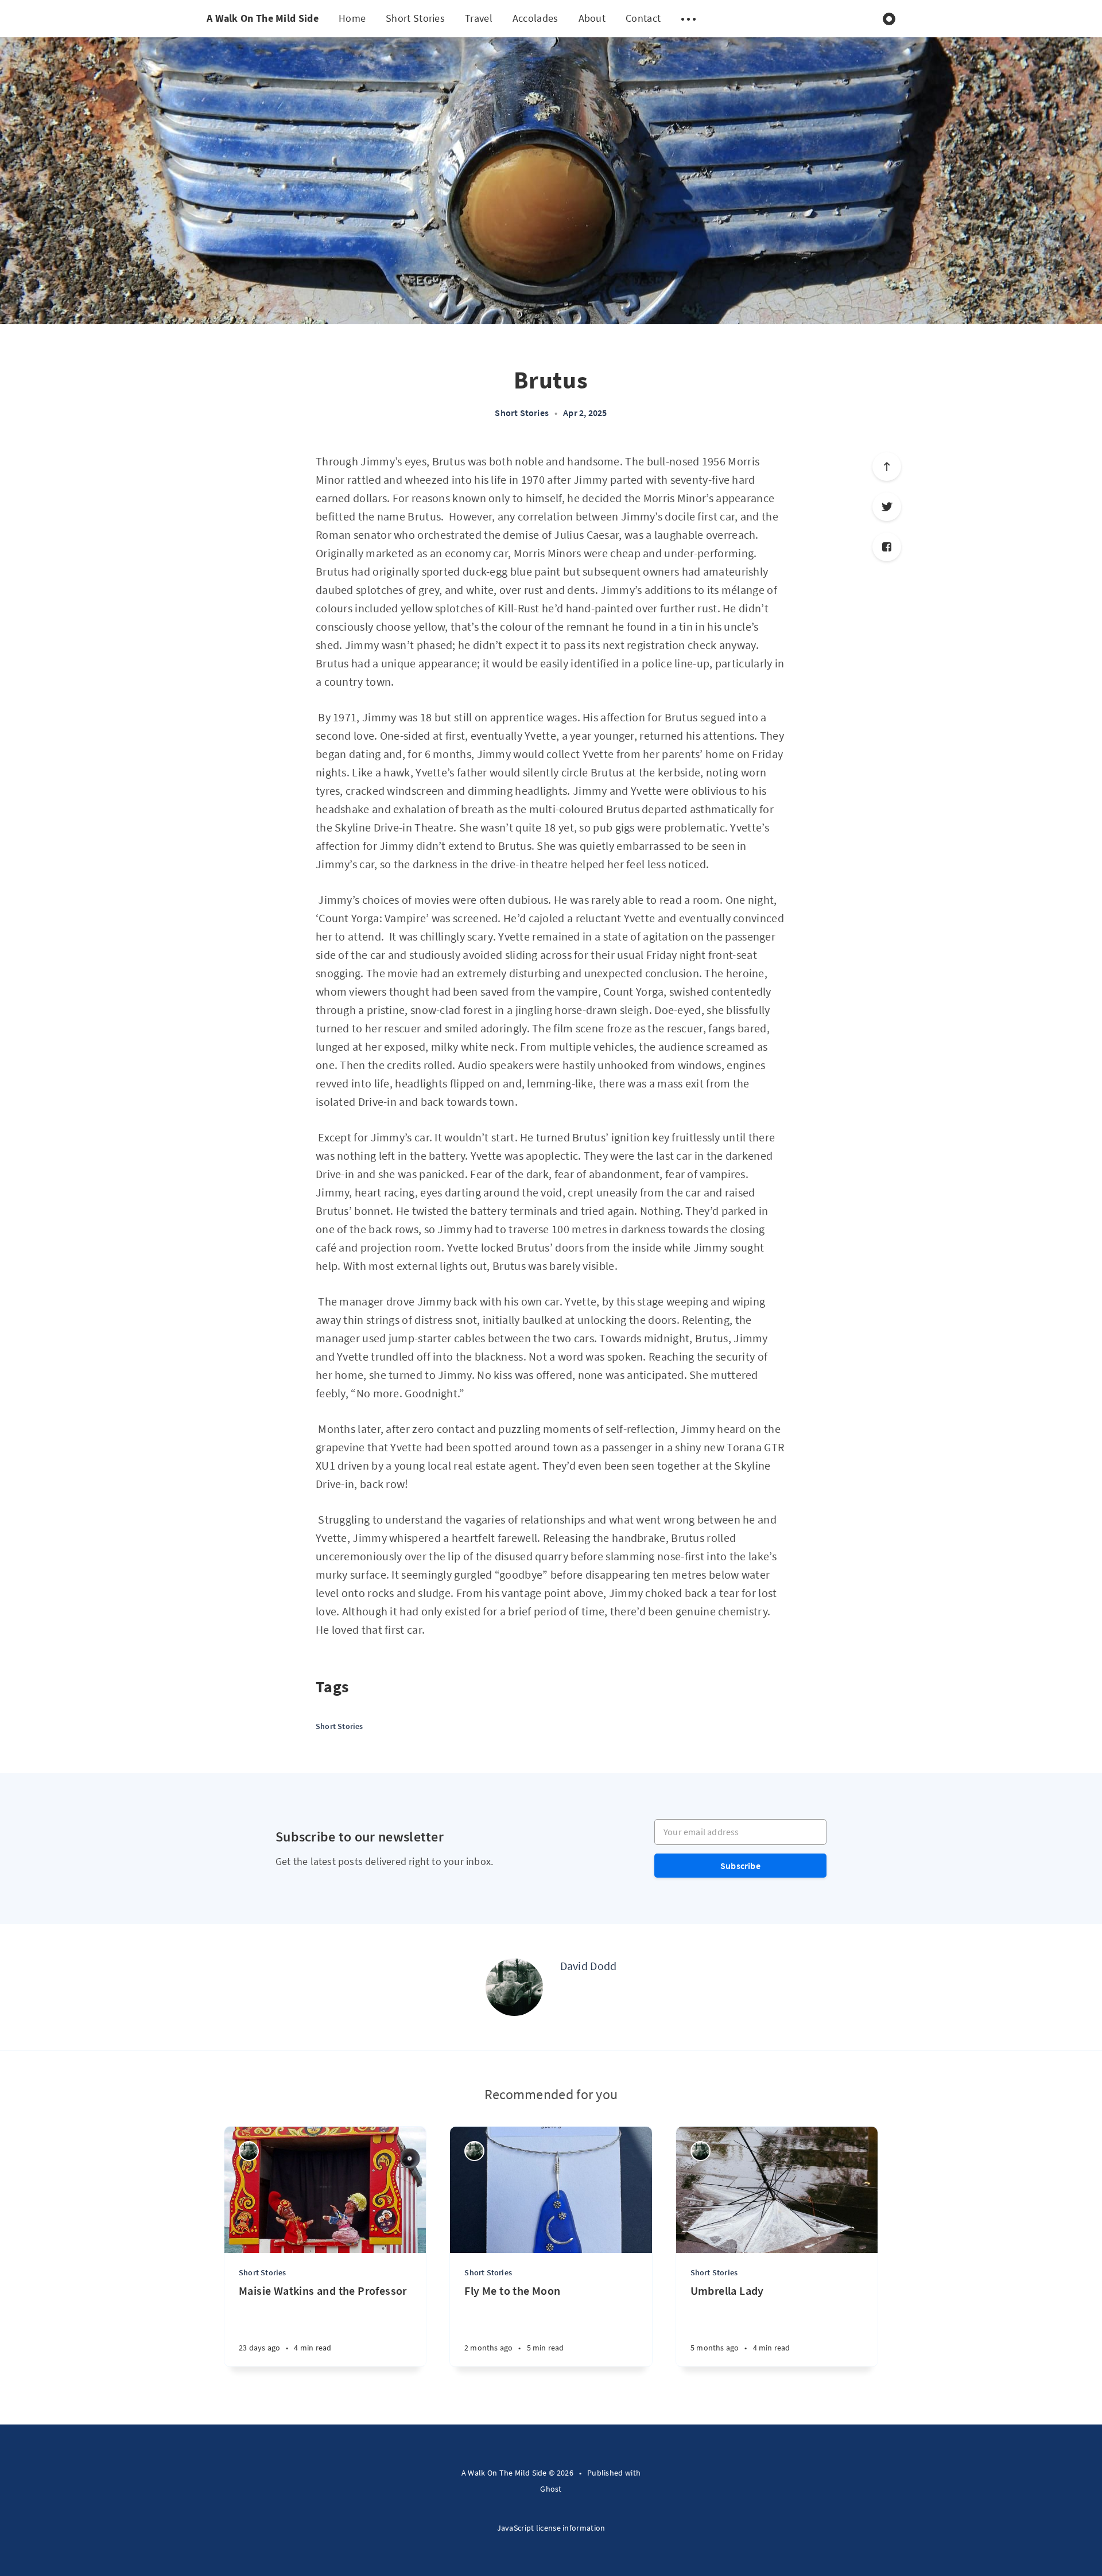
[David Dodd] (514, 1987)
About (592, 18)
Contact (643, 18)
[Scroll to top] (887, 467)
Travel (479, 18)
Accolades (536, 18)
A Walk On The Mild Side (263, 18)
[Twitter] (887, 507)
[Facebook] (887, 547)
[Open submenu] (688, 19)
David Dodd (589, 1966)
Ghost (551, 2489)
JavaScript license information (551, 2528)
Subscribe (740, 1866)
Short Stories (415, 18)
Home (352, 18)
